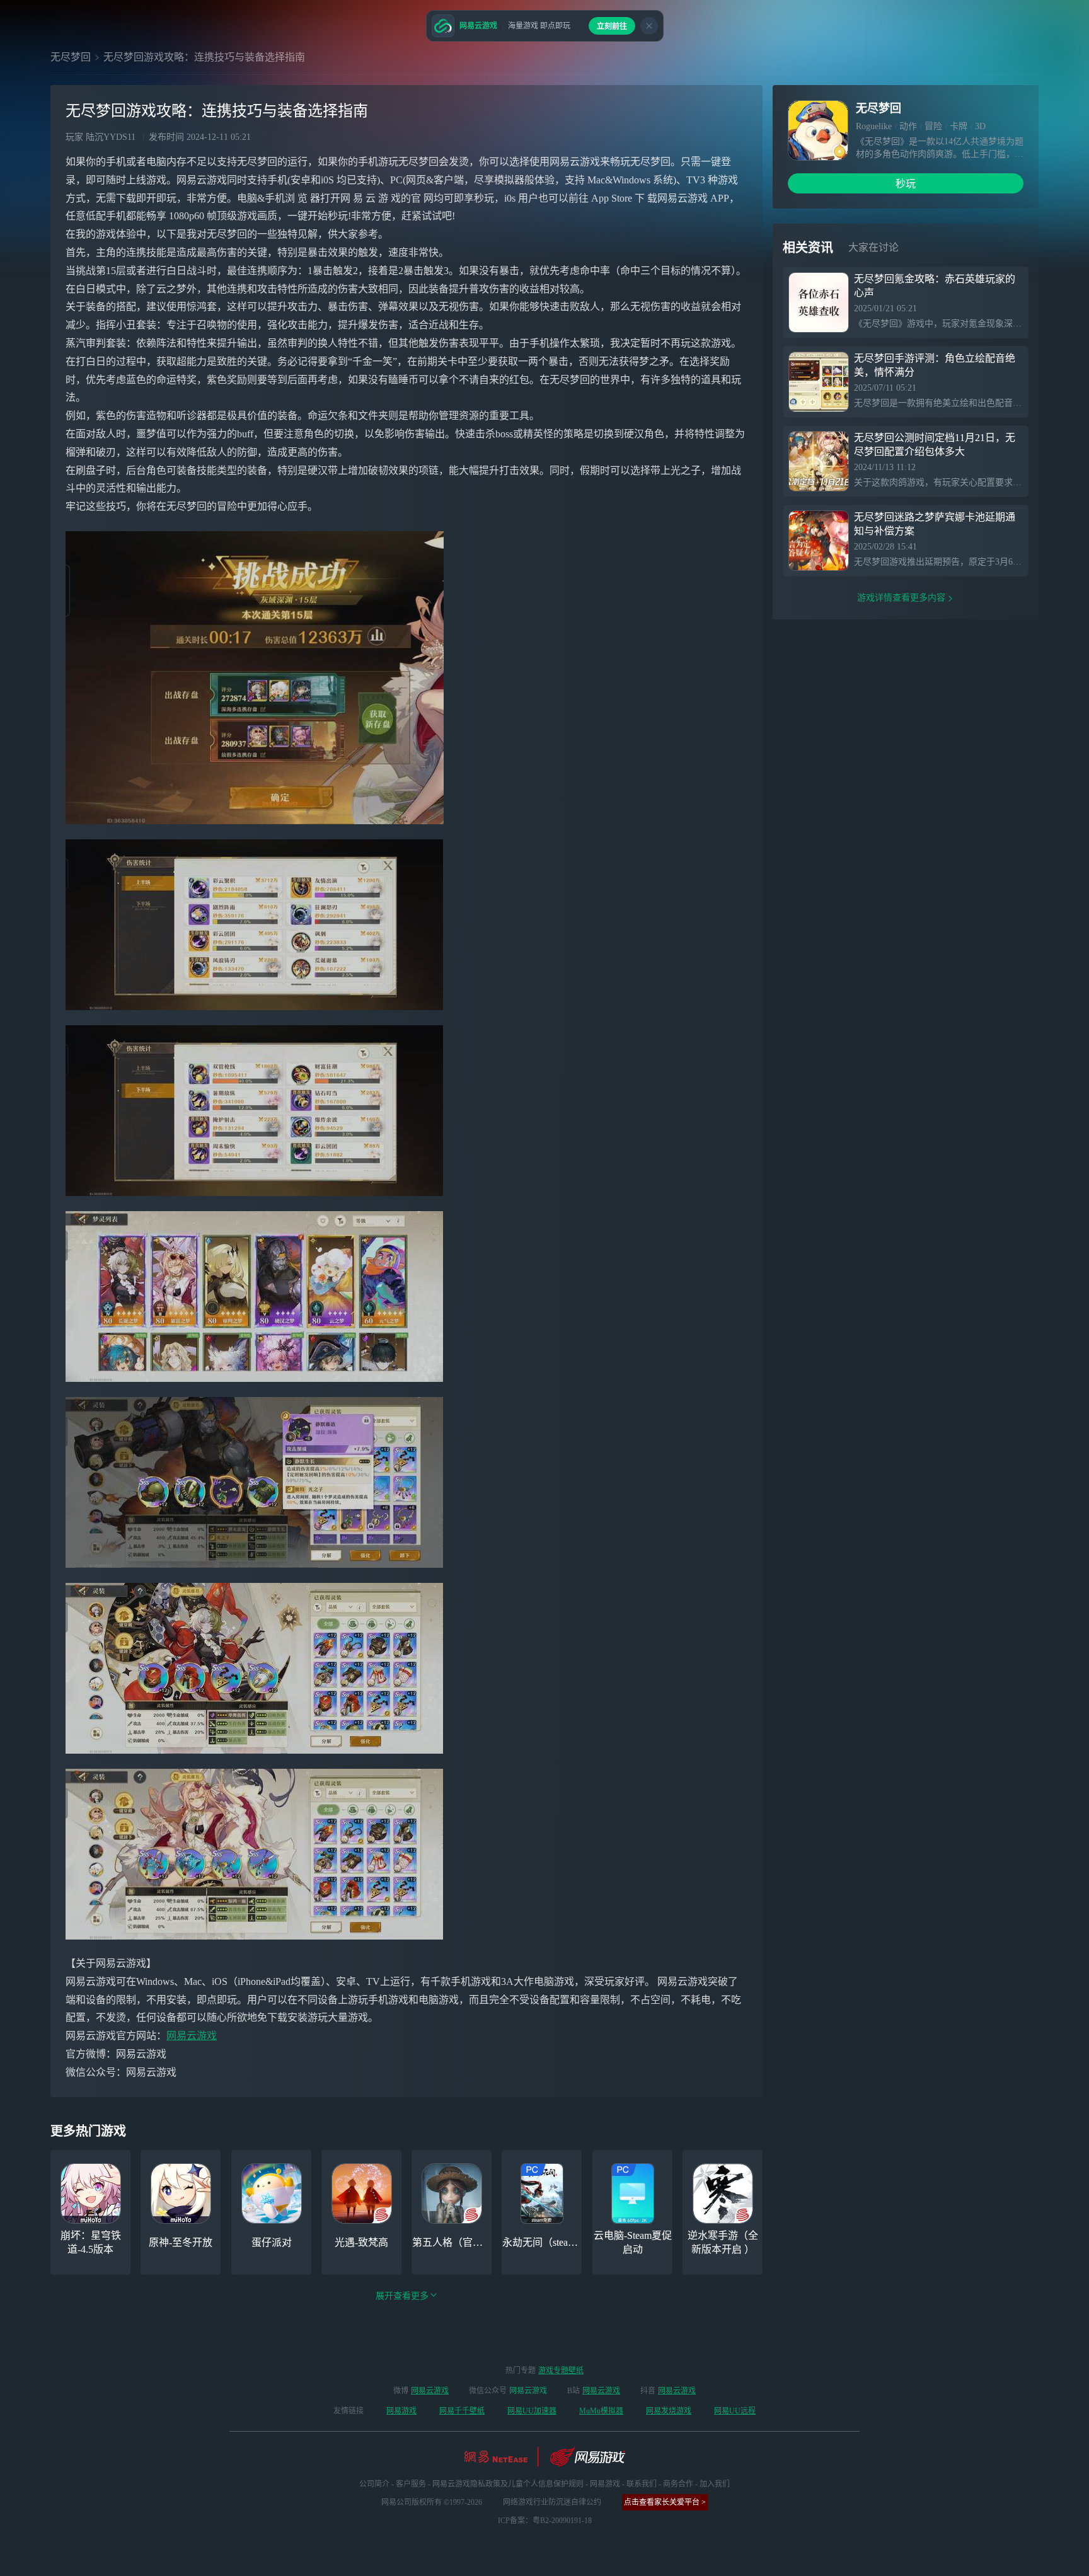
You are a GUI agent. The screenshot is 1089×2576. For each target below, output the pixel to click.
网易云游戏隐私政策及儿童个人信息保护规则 (508, 2484)
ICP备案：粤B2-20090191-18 (545, 2521)
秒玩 (906, 184)
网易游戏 (401, 2411)
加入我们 (715, 2484)
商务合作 (678, 2484)
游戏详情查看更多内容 (901, 598)
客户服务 (411, 2484)
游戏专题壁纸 (561, 2371)
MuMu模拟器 (601, 2411)
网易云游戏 (192, 2036)
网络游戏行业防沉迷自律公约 (552, 2502)
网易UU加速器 (532, 2411)
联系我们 (642, 2484)
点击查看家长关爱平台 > (665, 2502)
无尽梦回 (71, 57)
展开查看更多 (402, 2296)
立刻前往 (612, 26)
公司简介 (374, 2484)
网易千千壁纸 (462, 2411)
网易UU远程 (735, 2411)
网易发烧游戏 (669, 2411)
